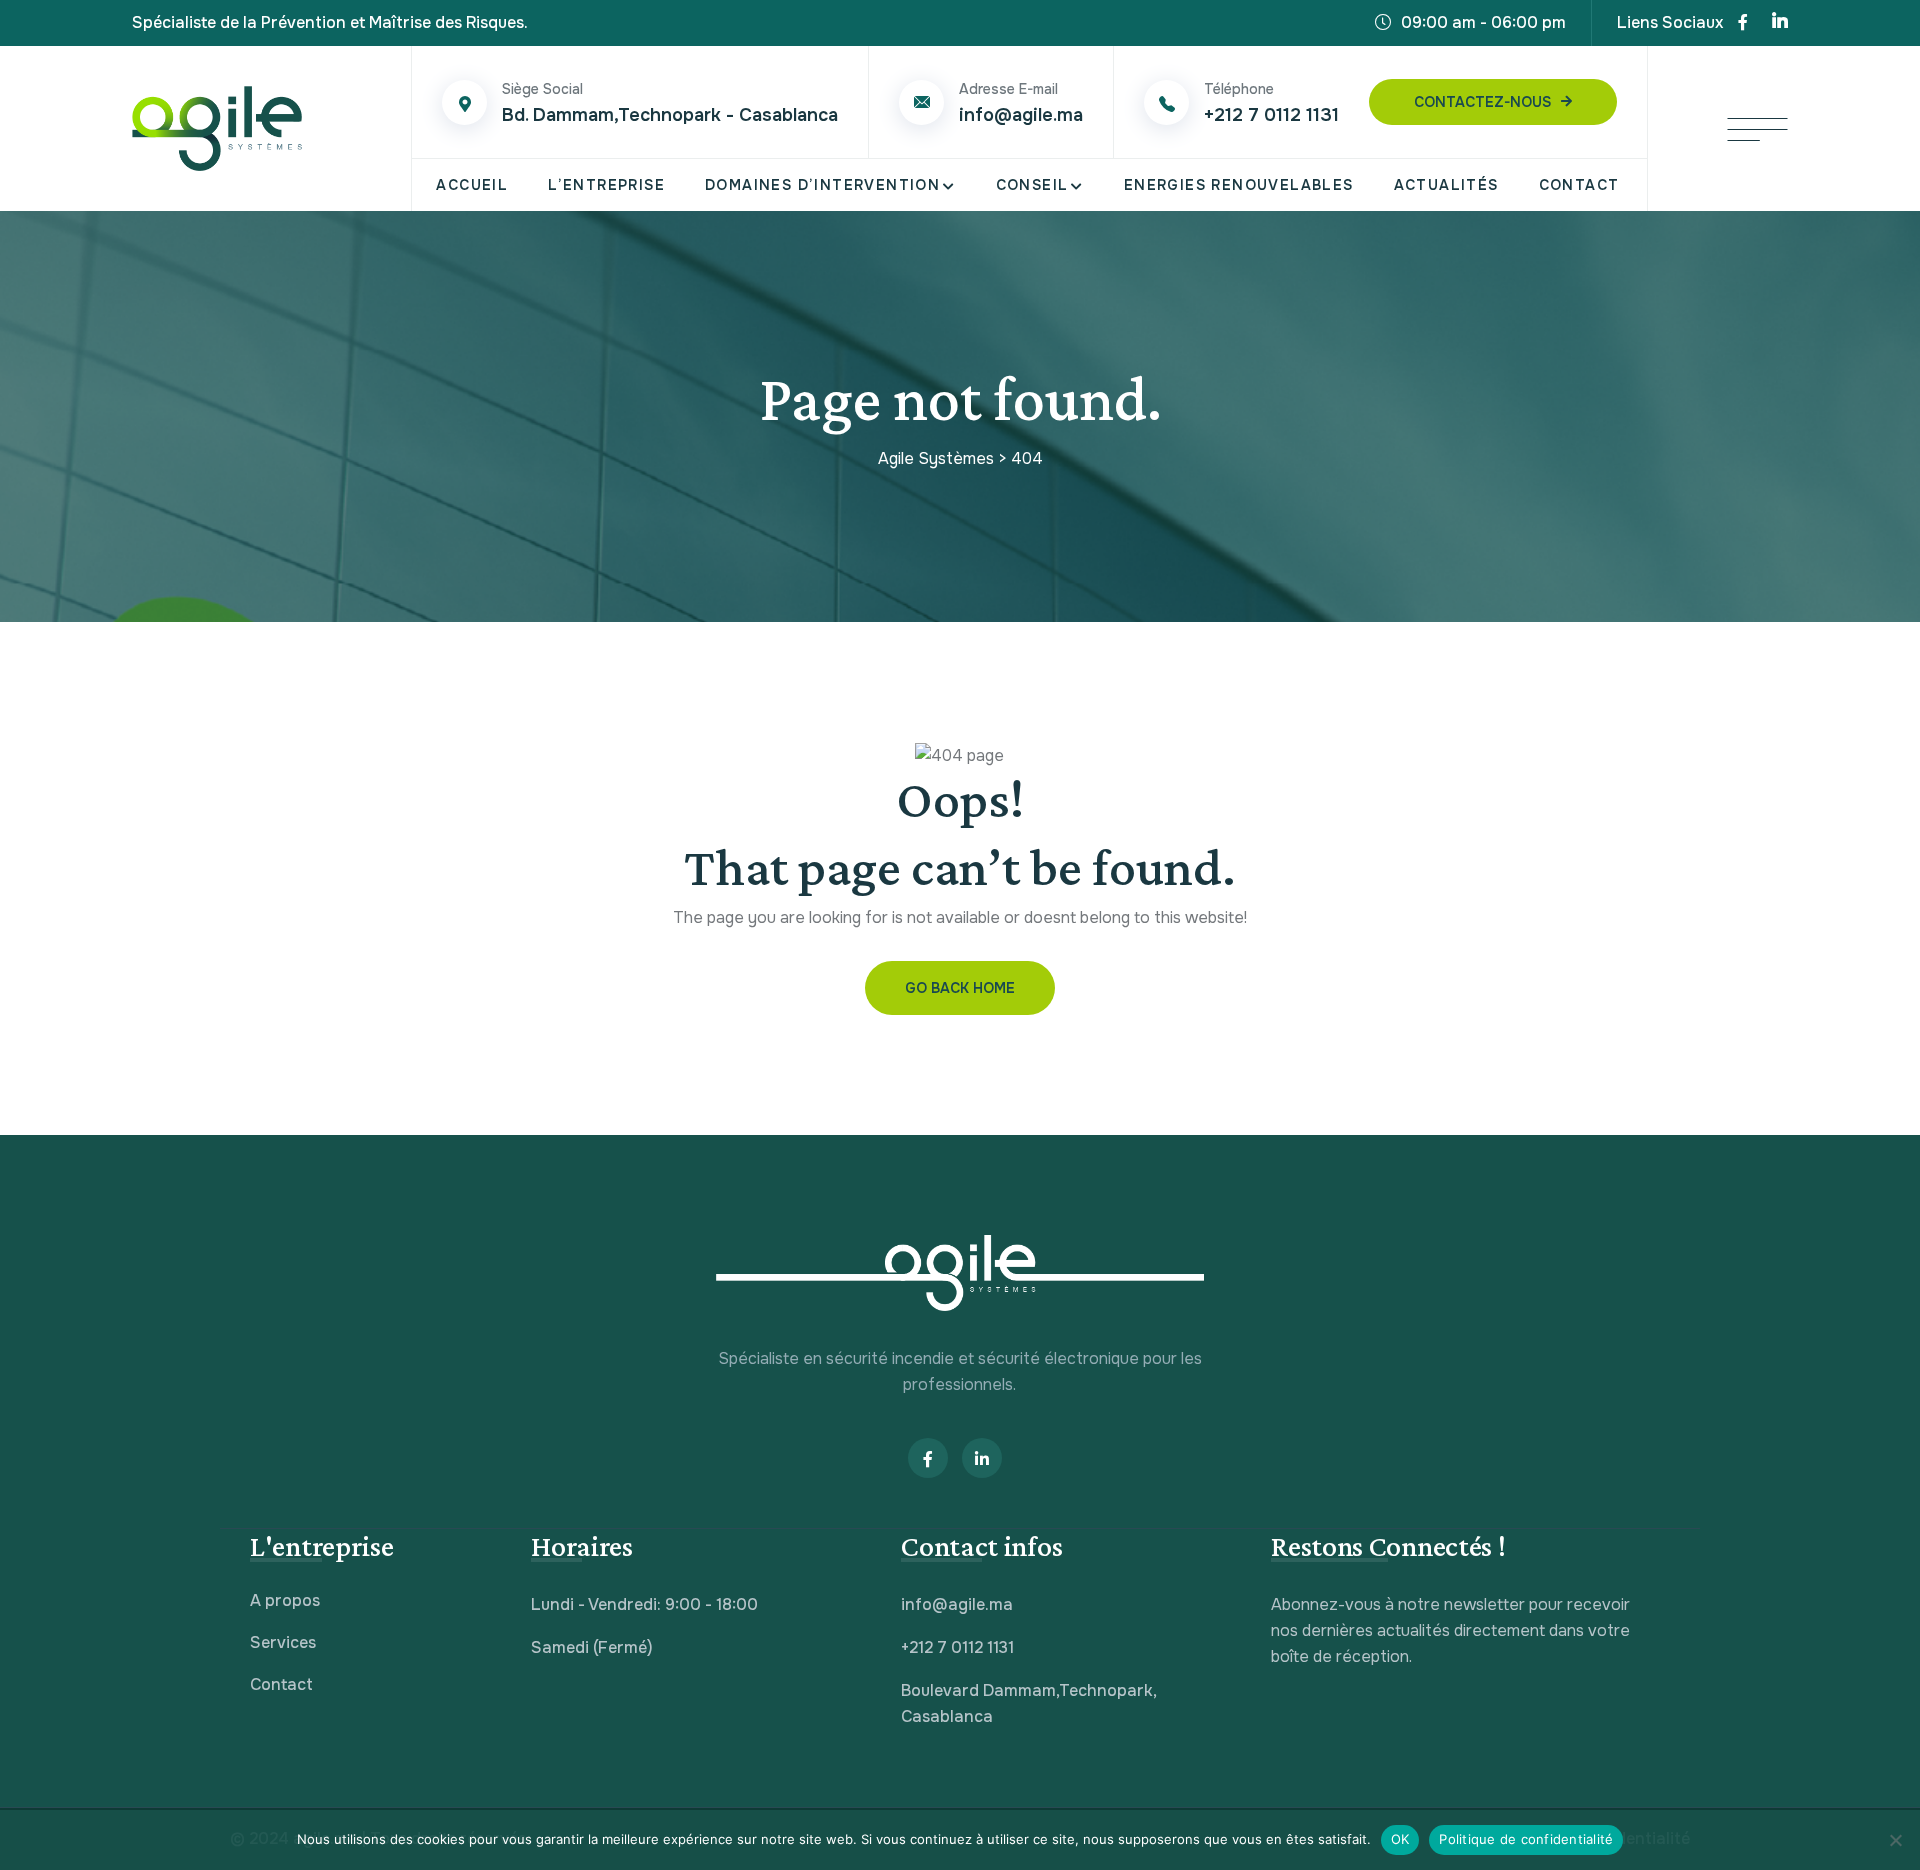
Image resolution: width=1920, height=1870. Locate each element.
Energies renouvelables (1239, 185)
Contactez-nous (1482, 102)
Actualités (1446, 185)
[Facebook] (1743, 23)
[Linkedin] (1780, 23)
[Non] (1895, 1840)
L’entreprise (606, 185)
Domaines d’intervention (822, 185)
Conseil (1032, 185)
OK (1400, 1839)
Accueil (472, 185)
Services (283, 1642)
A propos (285, 1600)
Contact (1579, 185)
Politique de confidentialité (1526, 1839)
